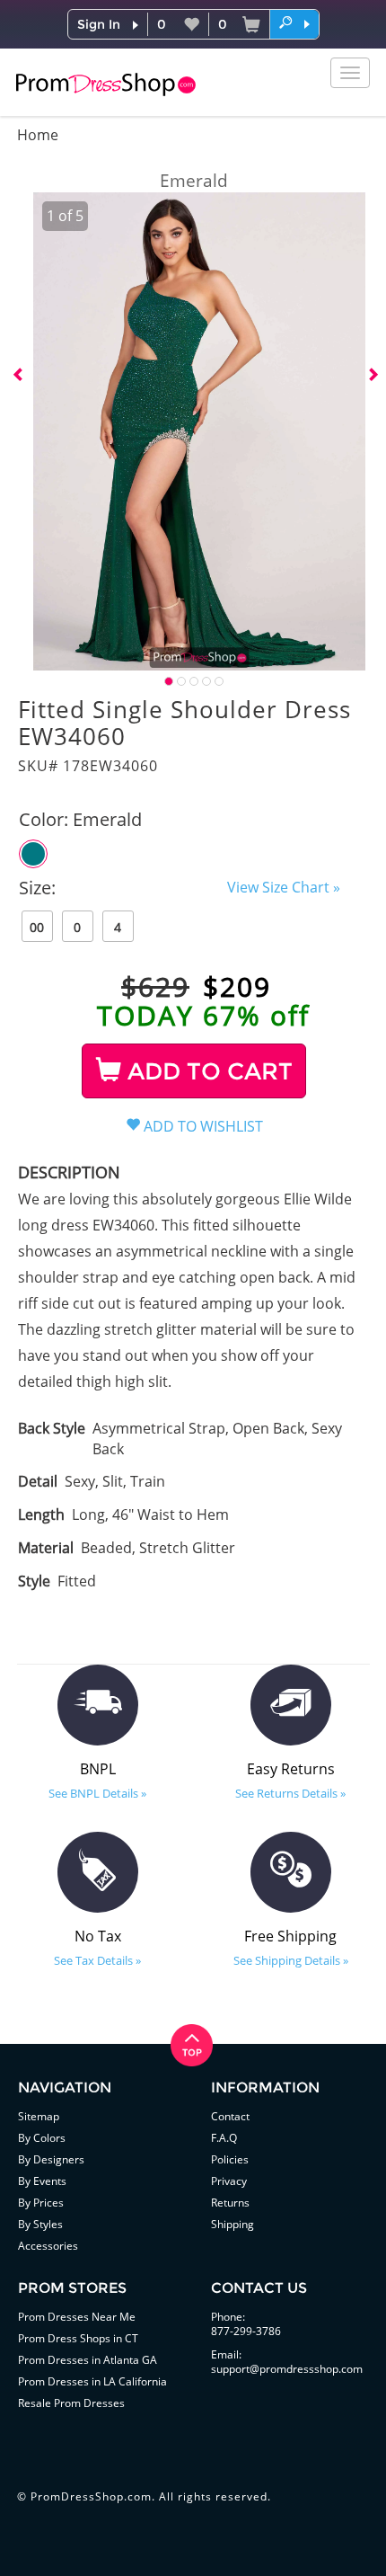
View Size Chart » (284, 887)
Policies (230, 2159)
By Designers (51, 2159)
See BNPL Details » (97, 1793)
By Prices (41, 2203)
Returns (230, 2203)
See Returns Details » (290, 1793)
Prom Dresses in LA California (92, 2381)
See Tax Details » (97, 1960)
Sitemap (39, 2116)
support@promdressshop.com (287, 2369)
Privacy (229, 2181)
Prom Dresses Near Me (77, 2317)
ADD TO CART (207, 1071)
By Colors (42, 2138)
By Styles (40, 2224)
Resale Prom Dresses (71, 2403)
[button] (294, 23)
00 (37, 927)
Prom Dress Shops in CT (78, 2338)
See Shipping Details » (291, 1960)
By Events (42, 2181)
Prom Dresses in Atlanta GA (88, 2360)
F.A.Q (224, 2138)
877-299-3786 (246, 2331)
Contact (230, 2116)
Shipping (232, 2224)
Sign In (99, 24)
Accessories (48, 2246)
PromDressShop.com (91, 2496)
